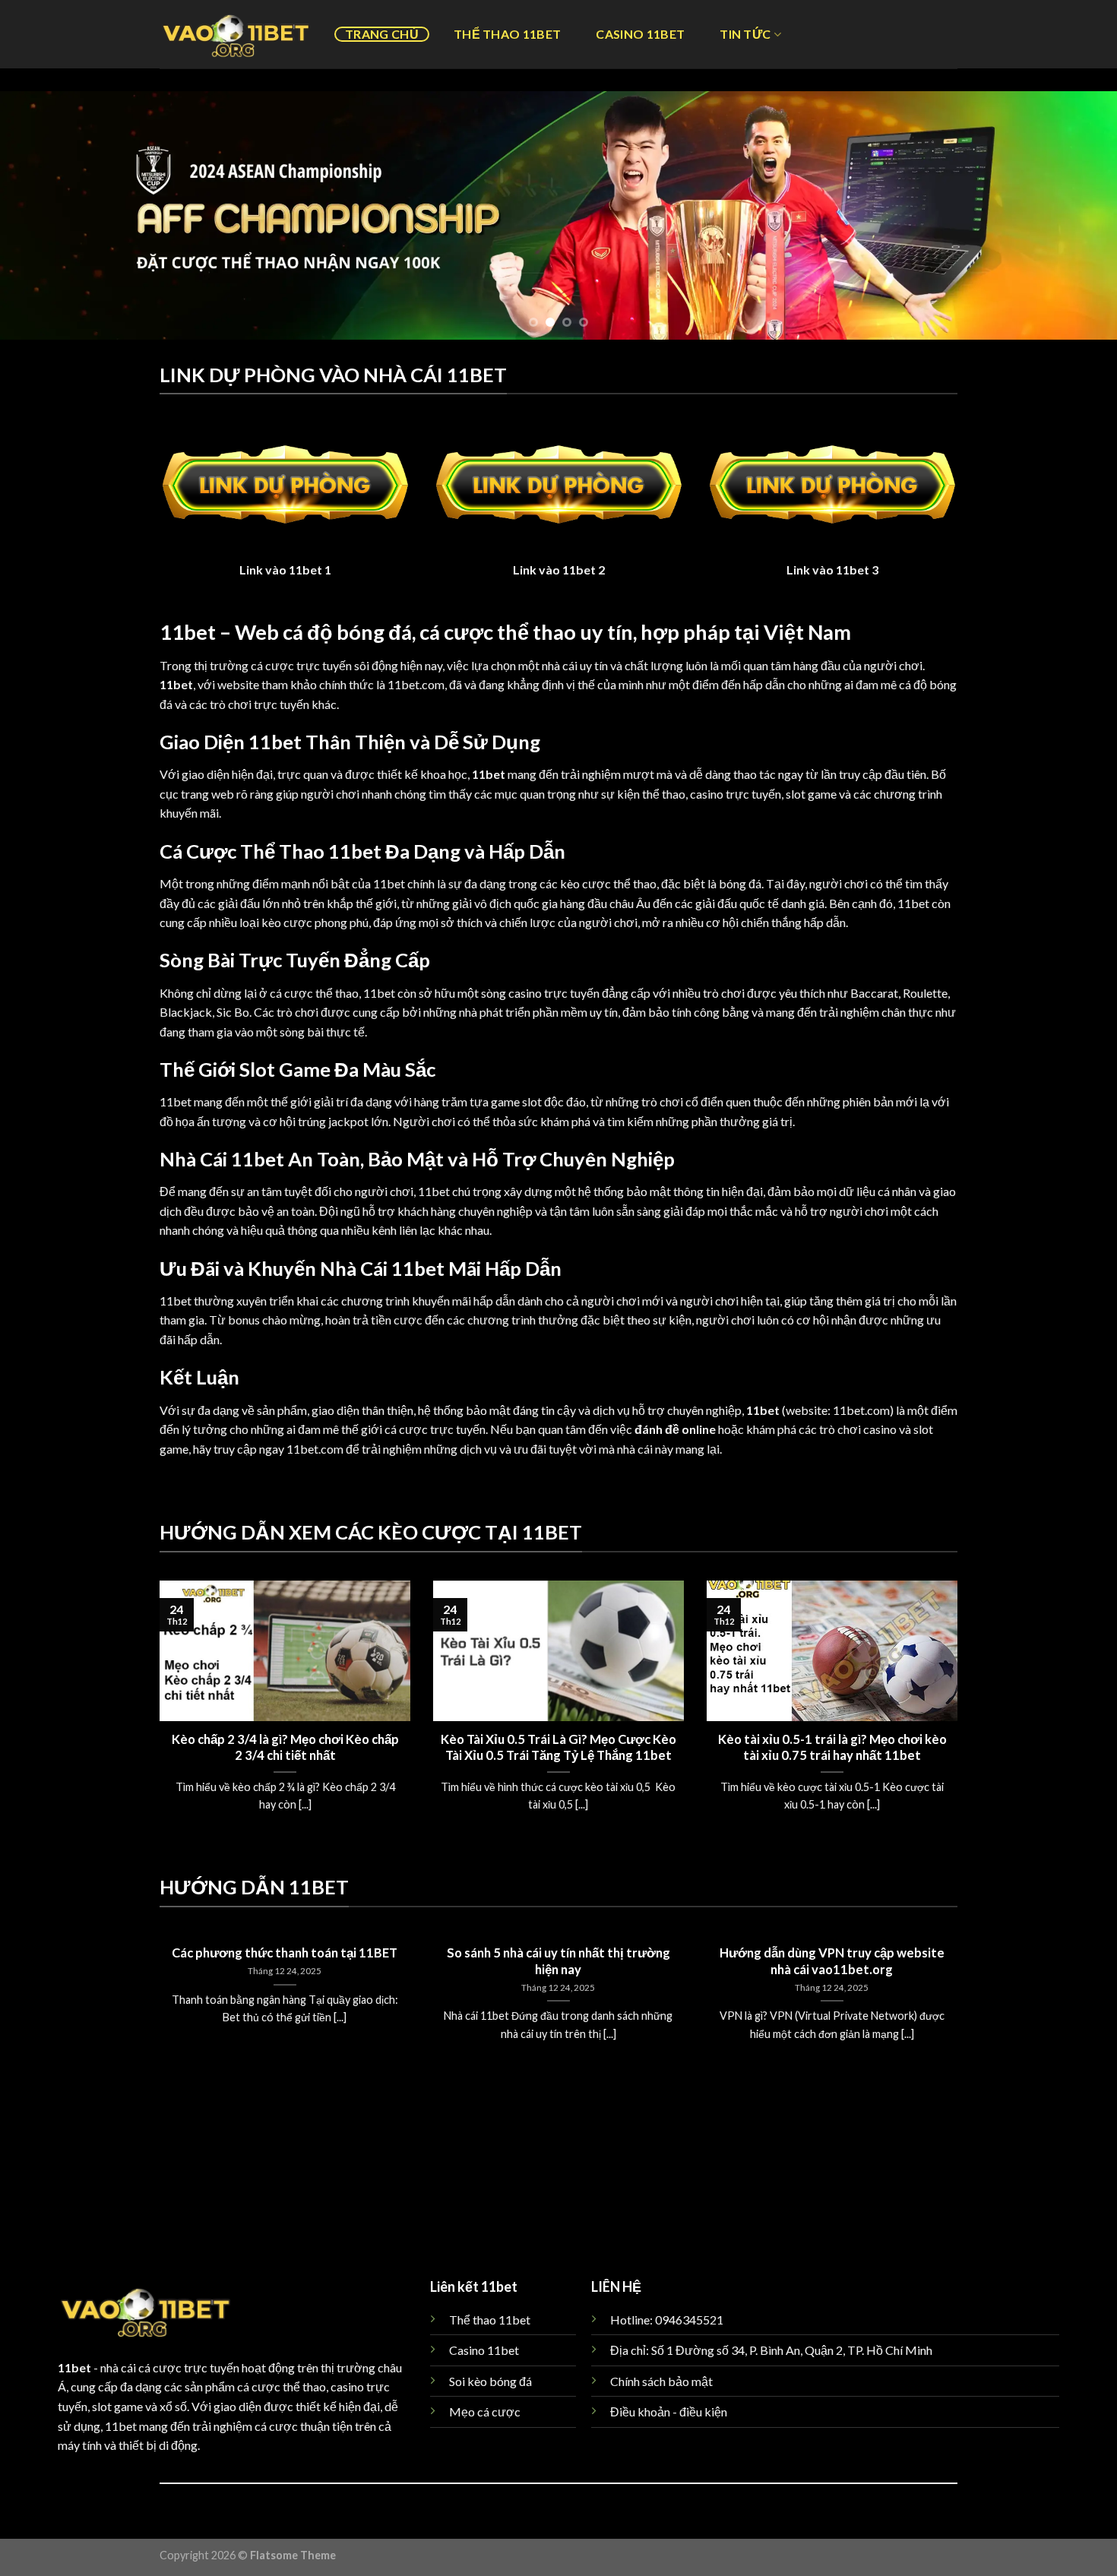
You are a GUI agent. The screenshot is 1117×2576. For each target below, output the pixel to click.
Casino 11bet (640, 34)
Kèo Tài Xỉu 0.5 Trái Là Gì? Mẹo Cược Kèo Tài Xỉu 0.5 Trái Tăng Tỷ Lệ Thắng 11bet (558, 1748)
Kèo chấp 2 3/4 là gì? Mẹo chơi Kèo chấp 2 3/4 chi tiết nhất (285, 1748)
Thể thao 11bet (507, 34)
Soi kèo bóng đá (490, 2381)
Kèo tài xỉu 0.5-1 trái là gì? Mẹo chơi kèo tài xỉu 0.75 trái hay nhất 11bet (832, 1748)
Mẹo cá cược (485, 2411)
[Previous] (42, 215)
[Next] (1075, 215)
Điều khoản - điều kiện (669, 2411)
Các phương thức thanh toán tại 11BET (285, 1953)
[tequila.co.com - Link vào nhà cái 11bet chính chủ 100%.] (236, 34)
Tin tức (745, 34)
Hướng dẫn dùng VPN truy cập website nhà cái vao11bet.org (832, 1961)
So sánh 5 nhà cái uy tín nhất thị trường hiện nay (558, 1961)
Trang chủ (382, 34)
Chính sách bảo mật (661, 2381)
